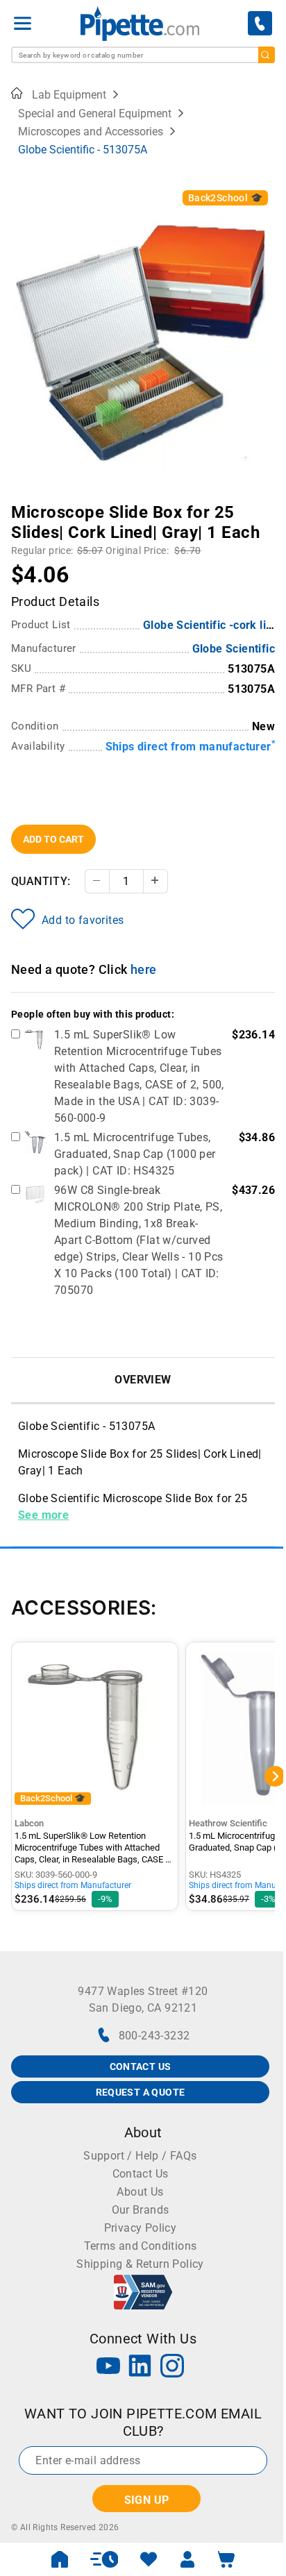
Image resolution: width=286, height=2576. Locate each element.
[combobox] (143, 55)
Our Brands (141, 2210)
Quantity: (41, 881)
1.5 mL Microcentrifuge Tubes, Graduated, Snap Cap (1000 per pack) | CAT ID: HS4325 (135, 1154)
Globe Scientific (234, 649)
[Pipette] (140, 23)
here (144, 969)
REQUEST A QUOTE (141, 2092)
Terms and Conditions (141, 2246)
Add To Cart (53, 839)
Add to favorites (83, 920)
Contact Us (141, 2174)
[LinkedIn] (140, 2367)
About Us (140, 2192)
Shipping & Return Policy (140, 2264)
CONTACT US (141, 2066)
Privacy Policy (141, 2228)
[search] (267, 55)
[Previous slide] (22, 503)
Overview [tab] (143, 1380)
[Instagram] (172, 2367)
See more (43, 1515)
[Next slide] (264, 503)
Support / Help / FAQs (140, 2156)
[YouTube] (108, 2367)
